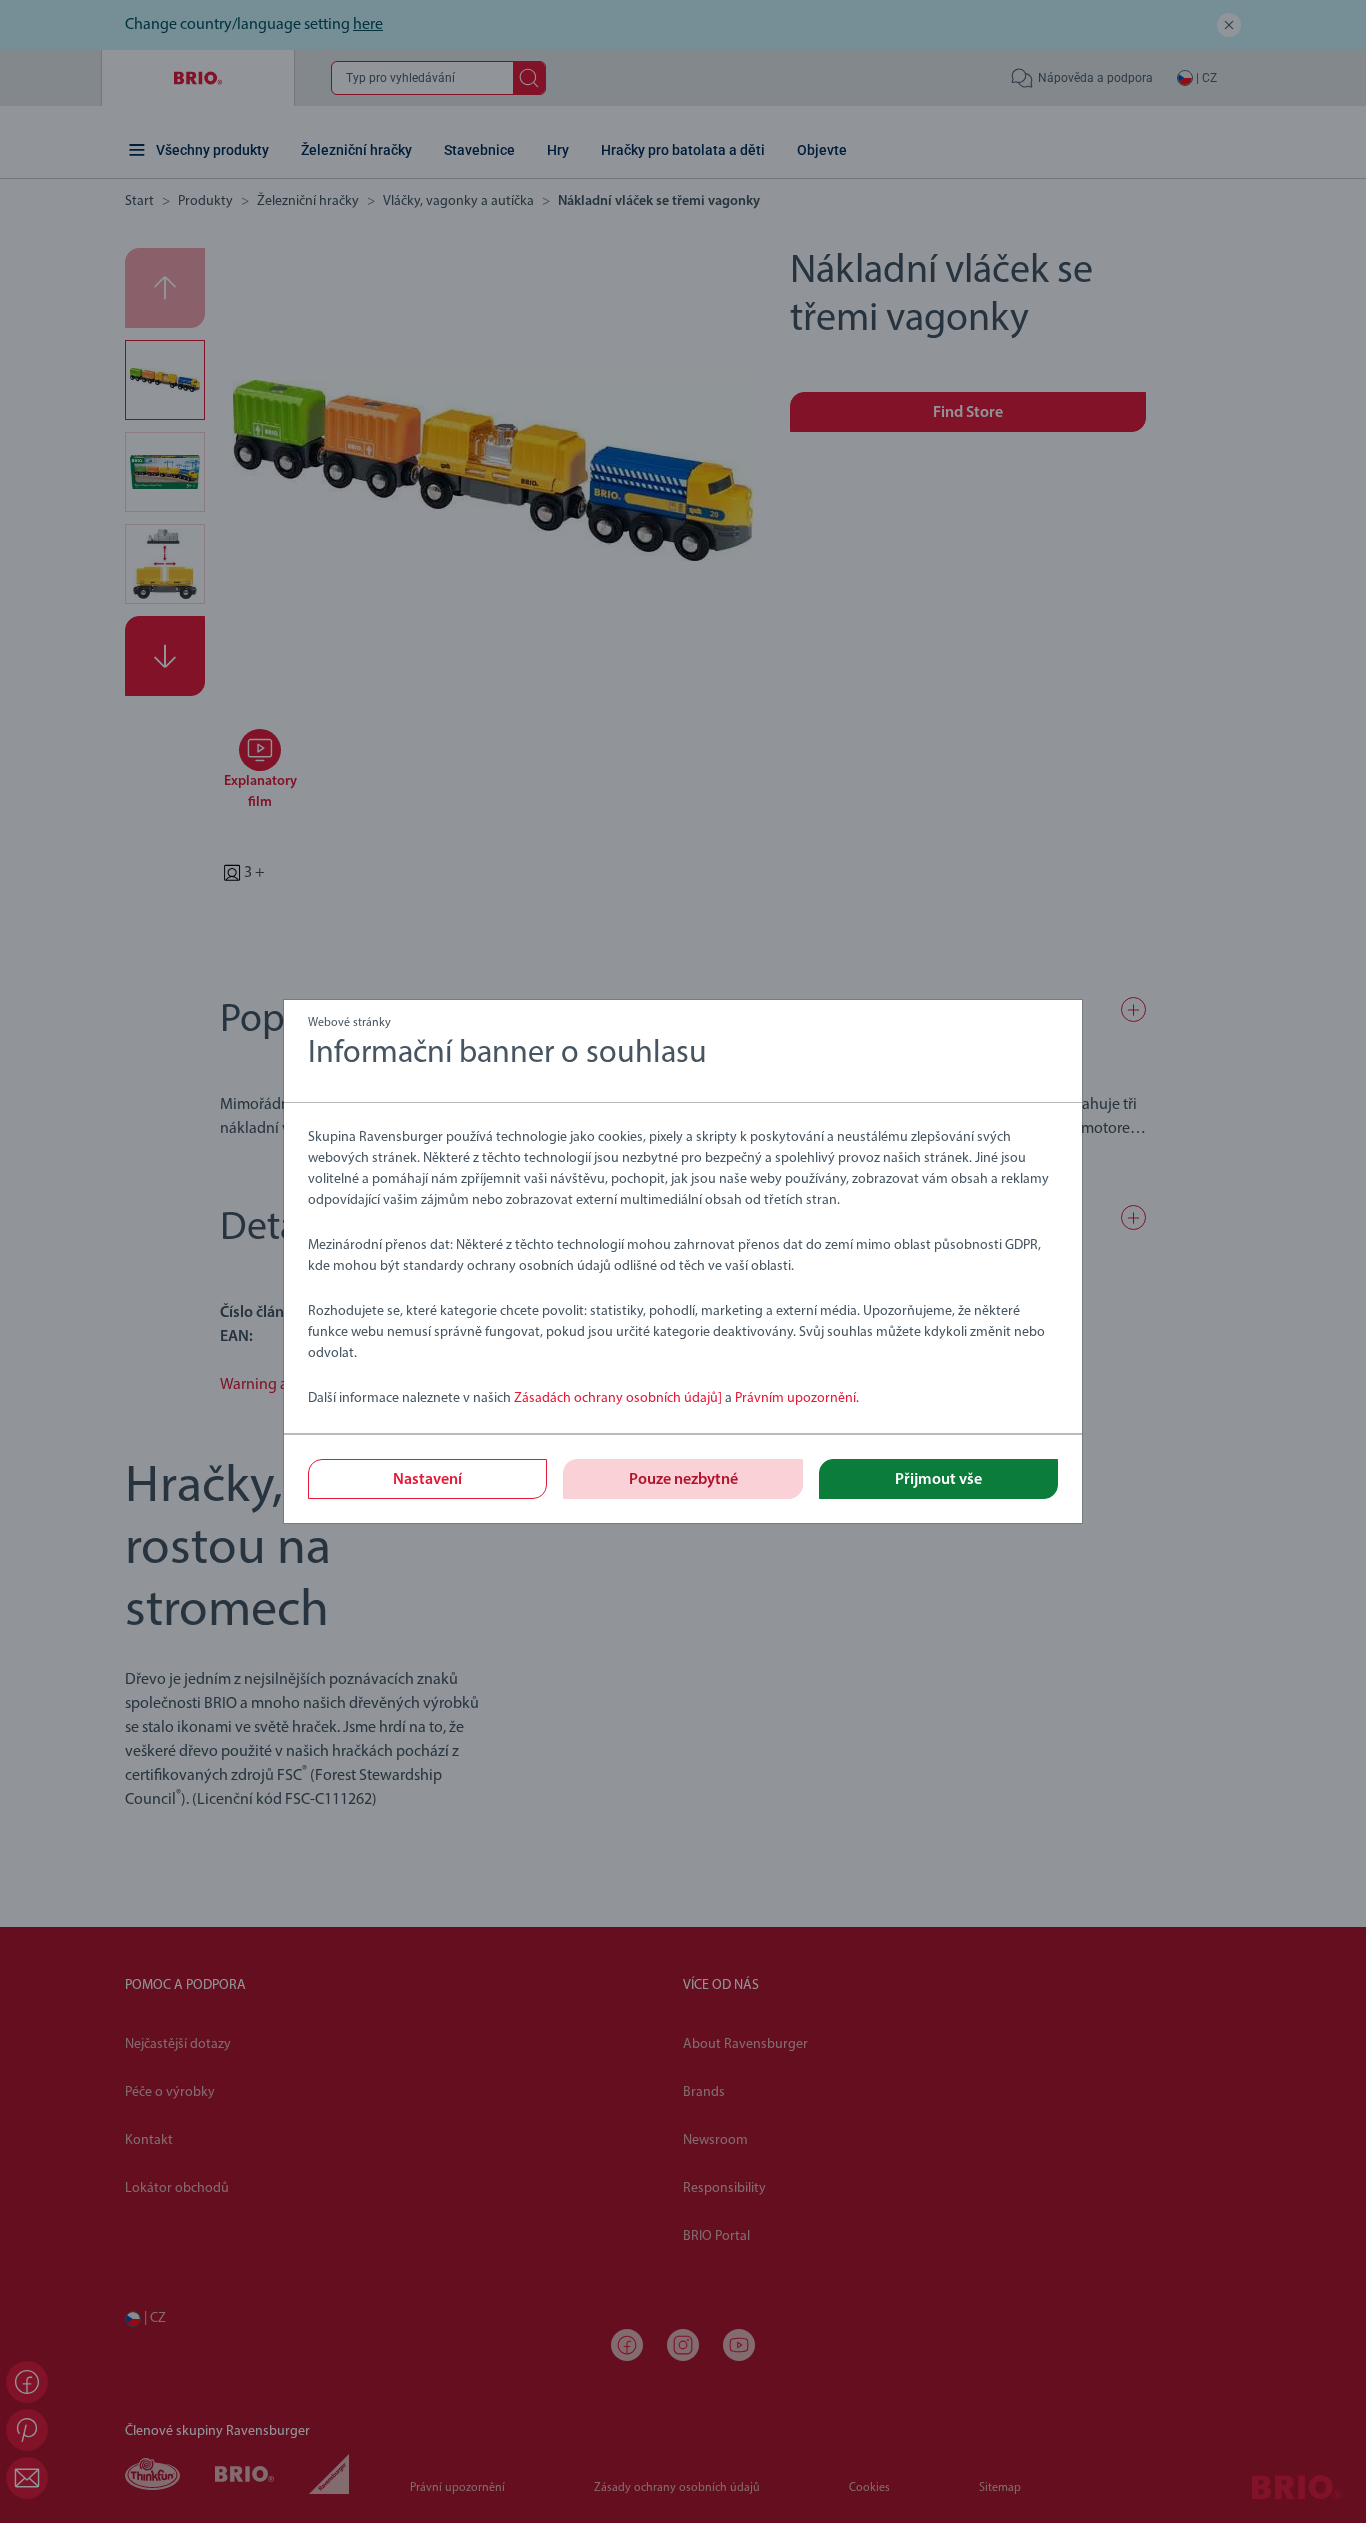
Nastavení (427, 1480)
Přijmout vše (938, 1480)
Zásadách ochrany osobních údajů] (619, 1398)
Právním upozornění (795, 1398)
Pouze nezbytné (683, 1480)
